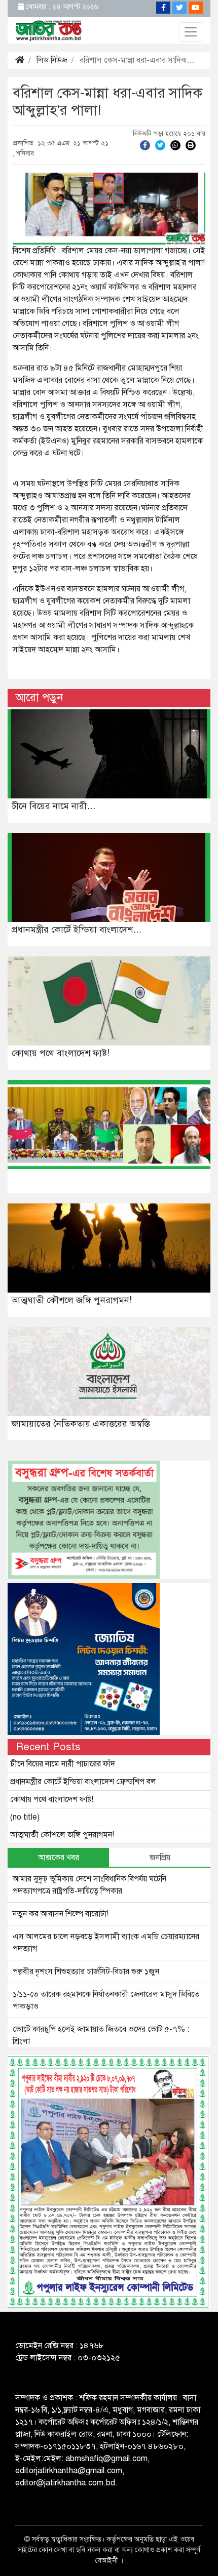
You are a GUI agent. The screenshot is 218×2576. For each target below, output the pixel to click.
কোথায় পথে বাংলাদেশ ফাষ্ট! (61, 1053)
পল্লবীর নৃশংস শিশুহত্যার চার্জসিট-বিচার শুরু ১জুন (86, 1971)
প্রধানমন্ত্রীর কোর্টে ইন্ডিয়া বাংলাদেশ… (77, 930)
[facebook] (145, 145)
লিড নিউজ (52, 60)
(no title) (25, 1817)
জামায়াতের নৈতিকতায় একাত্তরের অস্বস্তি (81, 1424)
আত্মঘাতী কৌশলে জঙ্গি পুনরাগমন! (72, 1300)
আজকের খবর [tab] (59, 1858)
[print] (191, 145)
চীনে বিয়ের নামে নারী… (54, 806)
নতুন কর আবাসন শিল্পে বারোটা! (61, 1914)
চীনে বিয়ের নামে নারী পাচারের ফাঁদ (63, 1764)
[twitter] (160, 145)
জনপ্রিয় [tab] (160, 1858)
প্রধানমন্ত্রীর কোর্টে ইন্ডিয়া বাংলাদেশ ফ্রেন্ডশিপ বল (83, 1782)
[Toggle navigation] (191, 32)
